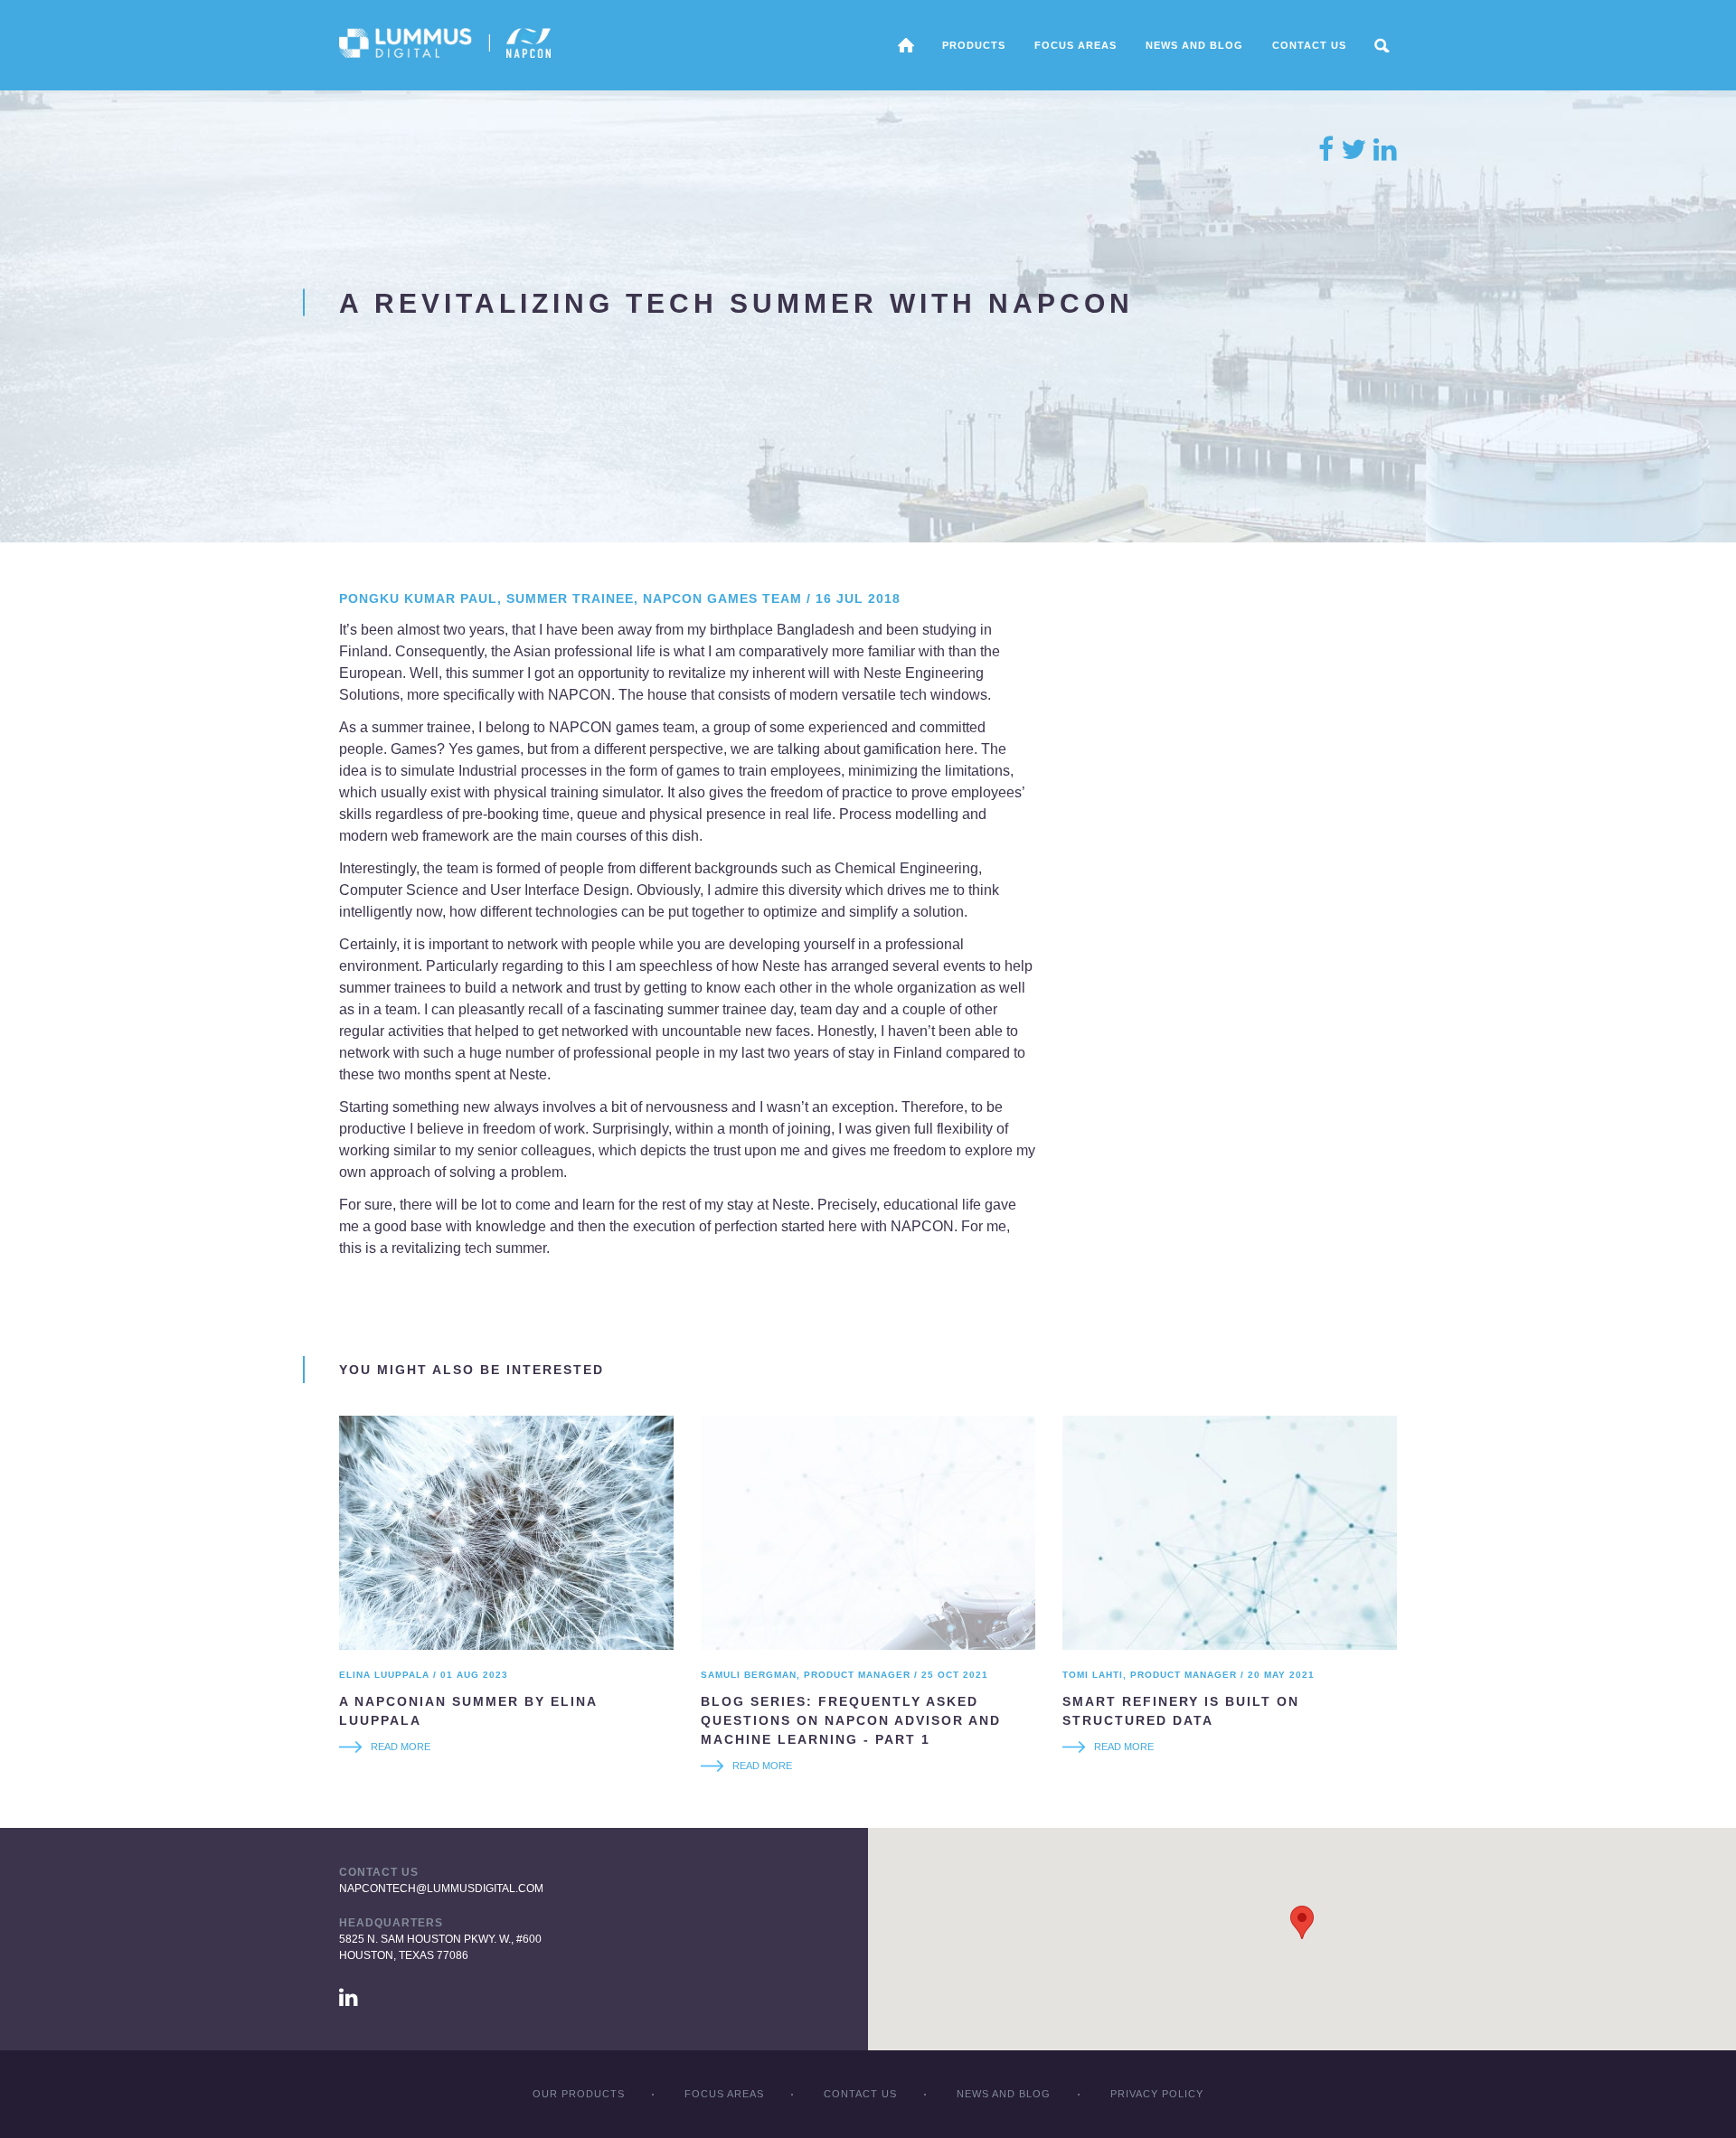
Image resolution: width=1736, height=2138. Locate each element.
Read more (401, 1747)
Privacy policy (1157, 2094)
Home (906, 45)
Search (1382, 45)
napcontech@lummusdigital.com (441, 1888)
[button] (1302, 1922)
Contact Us (1309, 45)
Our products (579, 2094)
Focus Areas (724, 2094)
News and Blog (1194, 45)
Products (974, 45)
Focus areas (1076, 45)
